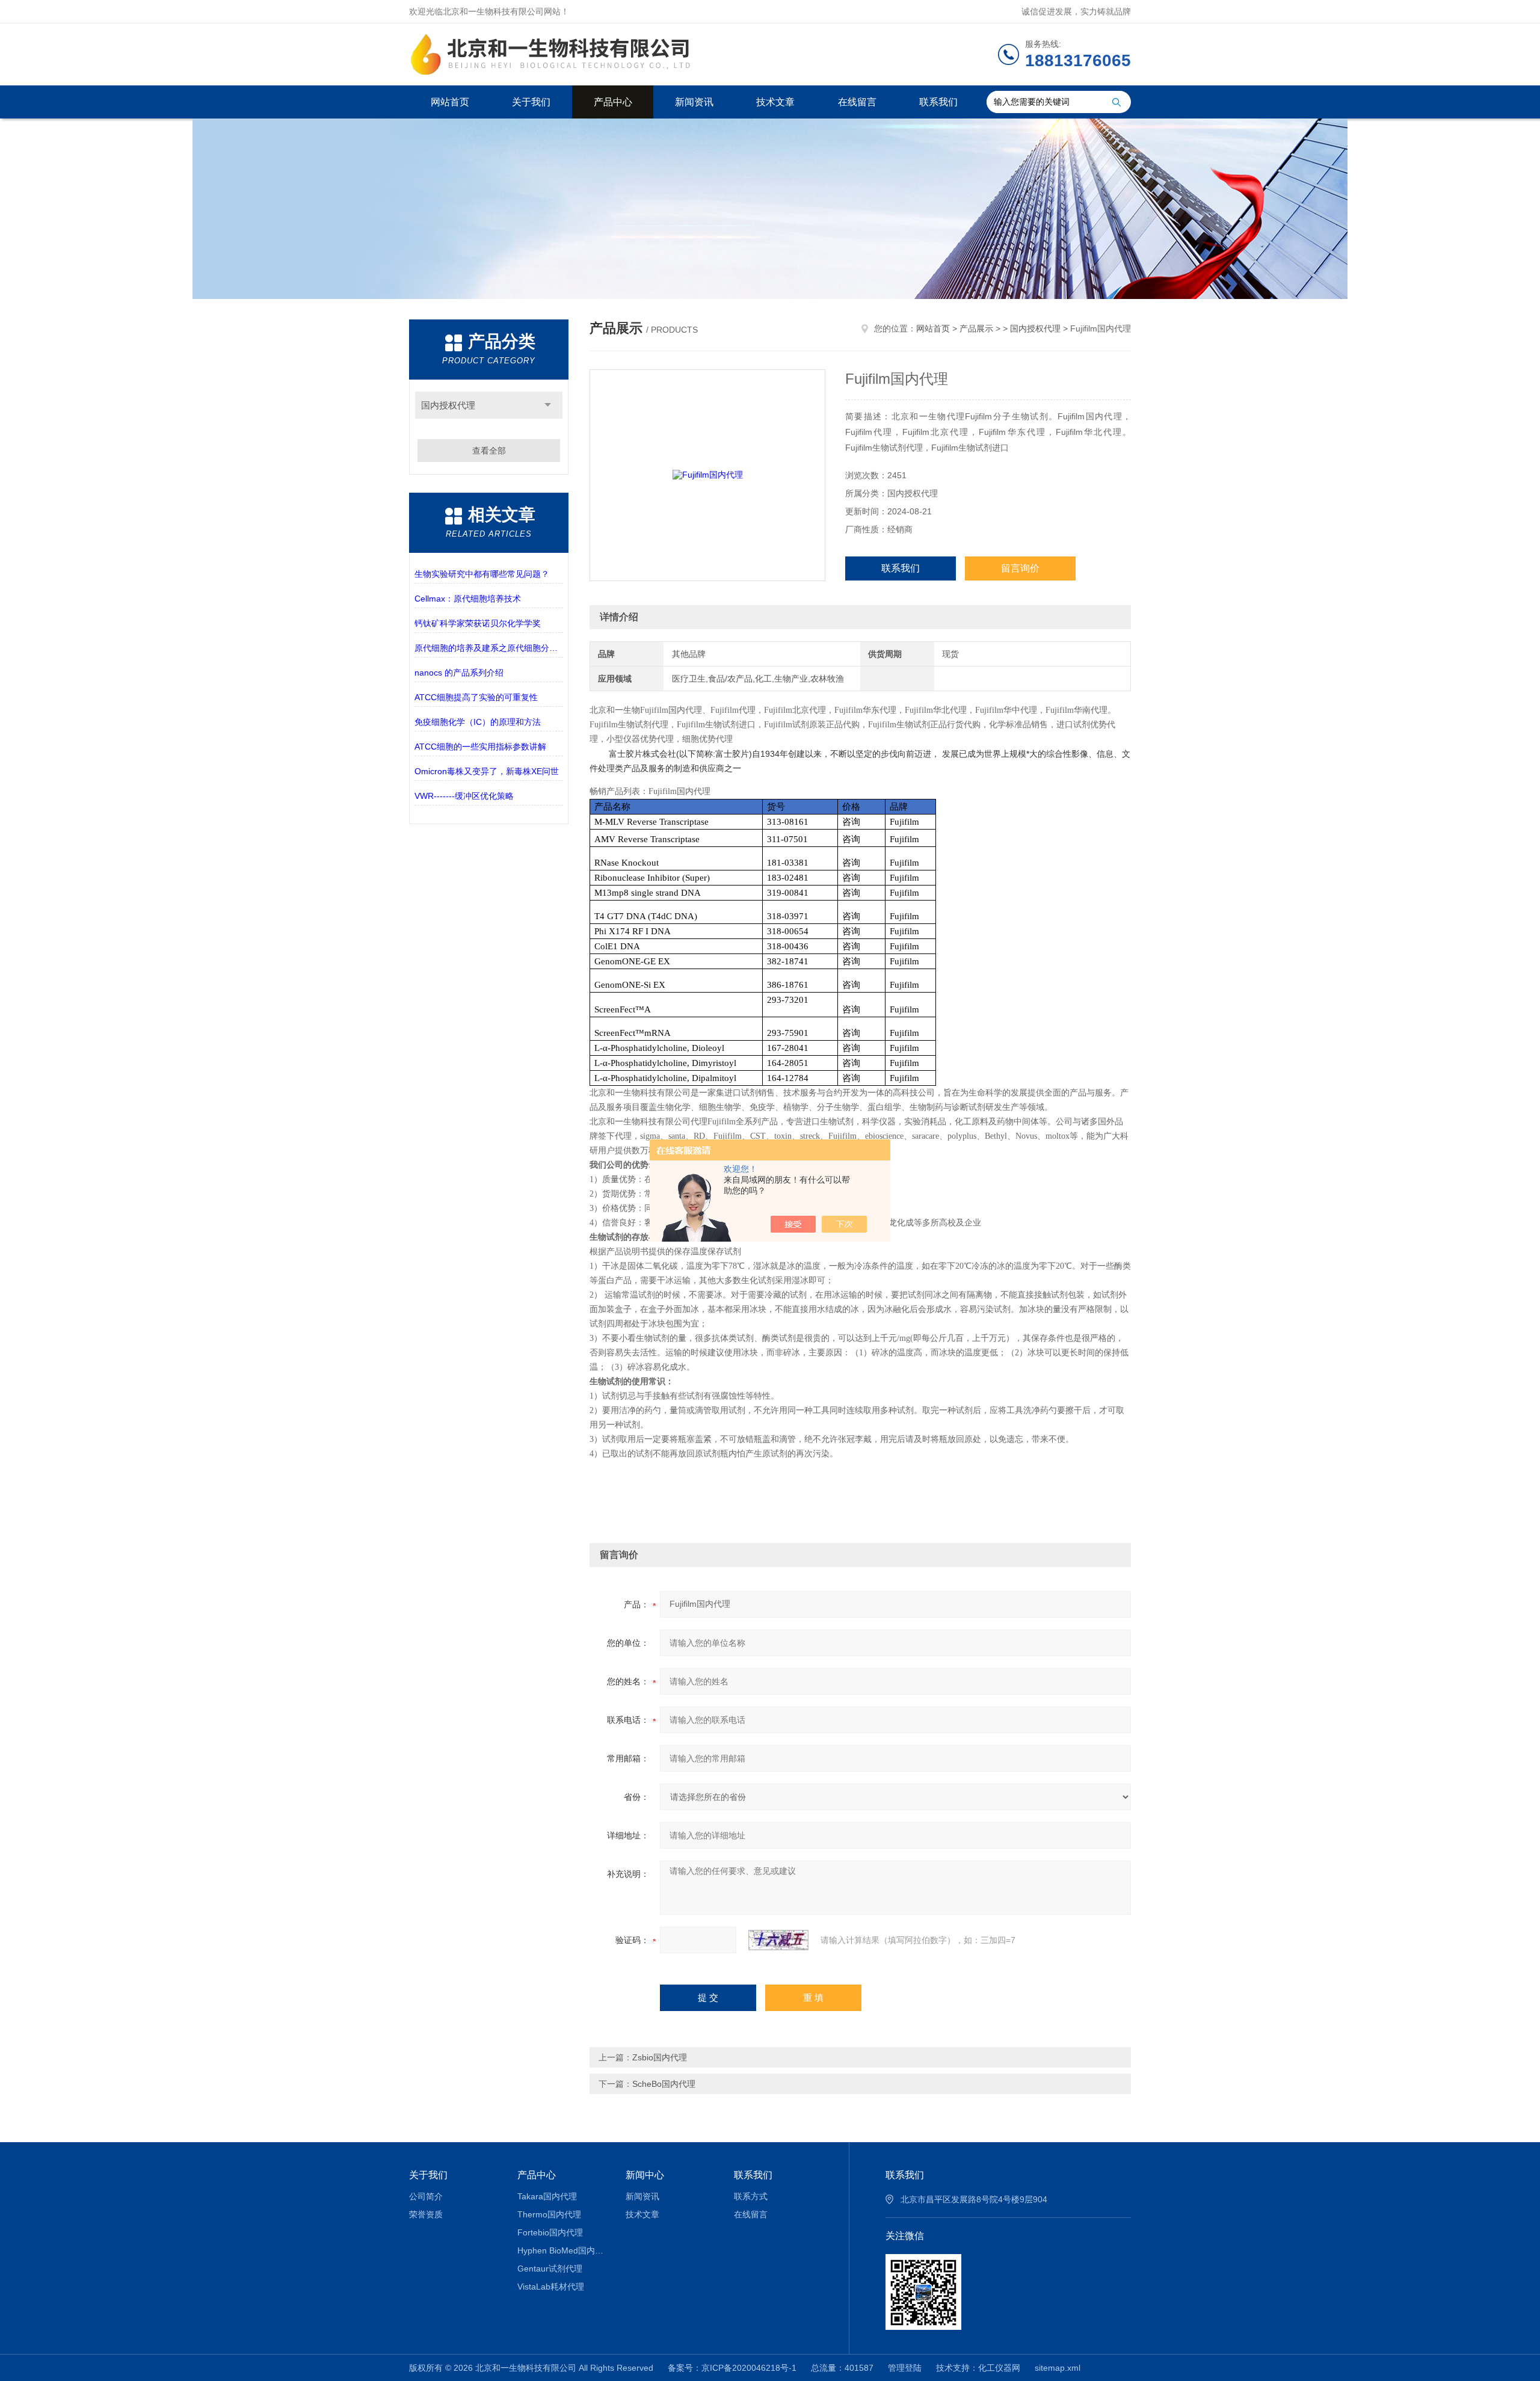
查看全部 (489, 451)
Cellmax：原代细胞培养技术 (468, 599)
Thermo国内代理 (549, 2214)
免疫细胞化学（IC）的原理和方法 (478, 722)
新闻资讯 (694, 102)
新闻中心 (645, 2175)
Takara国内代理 (547, 2196)
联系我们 (938, 102)
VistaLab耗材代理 (551, 2287)
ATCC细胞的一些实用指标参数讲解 (480, 747)
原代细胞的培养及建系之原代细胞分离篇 (489, 648)
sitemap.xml (1058, 2368)
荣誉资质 (426, 2214)
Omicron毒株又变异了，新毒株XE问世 (487, 771)
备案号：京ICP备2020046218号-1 (732, 2368)
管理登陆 (905, 2368)
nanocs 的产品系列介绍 (459, 673)
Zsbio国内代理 (660, 2057)
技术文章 (775, 102)
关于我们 (531, 102)
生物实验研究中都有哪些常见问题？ (482, 574)
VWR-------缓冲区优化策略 (464, 796)
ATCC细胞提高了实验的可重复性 (476, 697)
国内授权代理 (448, 405)
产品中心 (613, 102)
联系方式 (751, 2196)
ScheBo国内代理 (664, 2084)
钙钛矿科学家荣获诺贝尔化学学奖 (478, 623)
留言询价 (1020, 568)
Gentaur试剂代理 (550, 2269)
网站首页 (450, 102)
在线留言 (857, 102)
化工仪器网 (999, 2368)
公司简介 (426, 2196)
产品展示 (976, 328)
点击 (548, 405)
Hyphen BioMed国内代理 (563, 2250)
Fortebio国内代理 (550, 2232)
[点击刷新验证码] (778, 1940)
